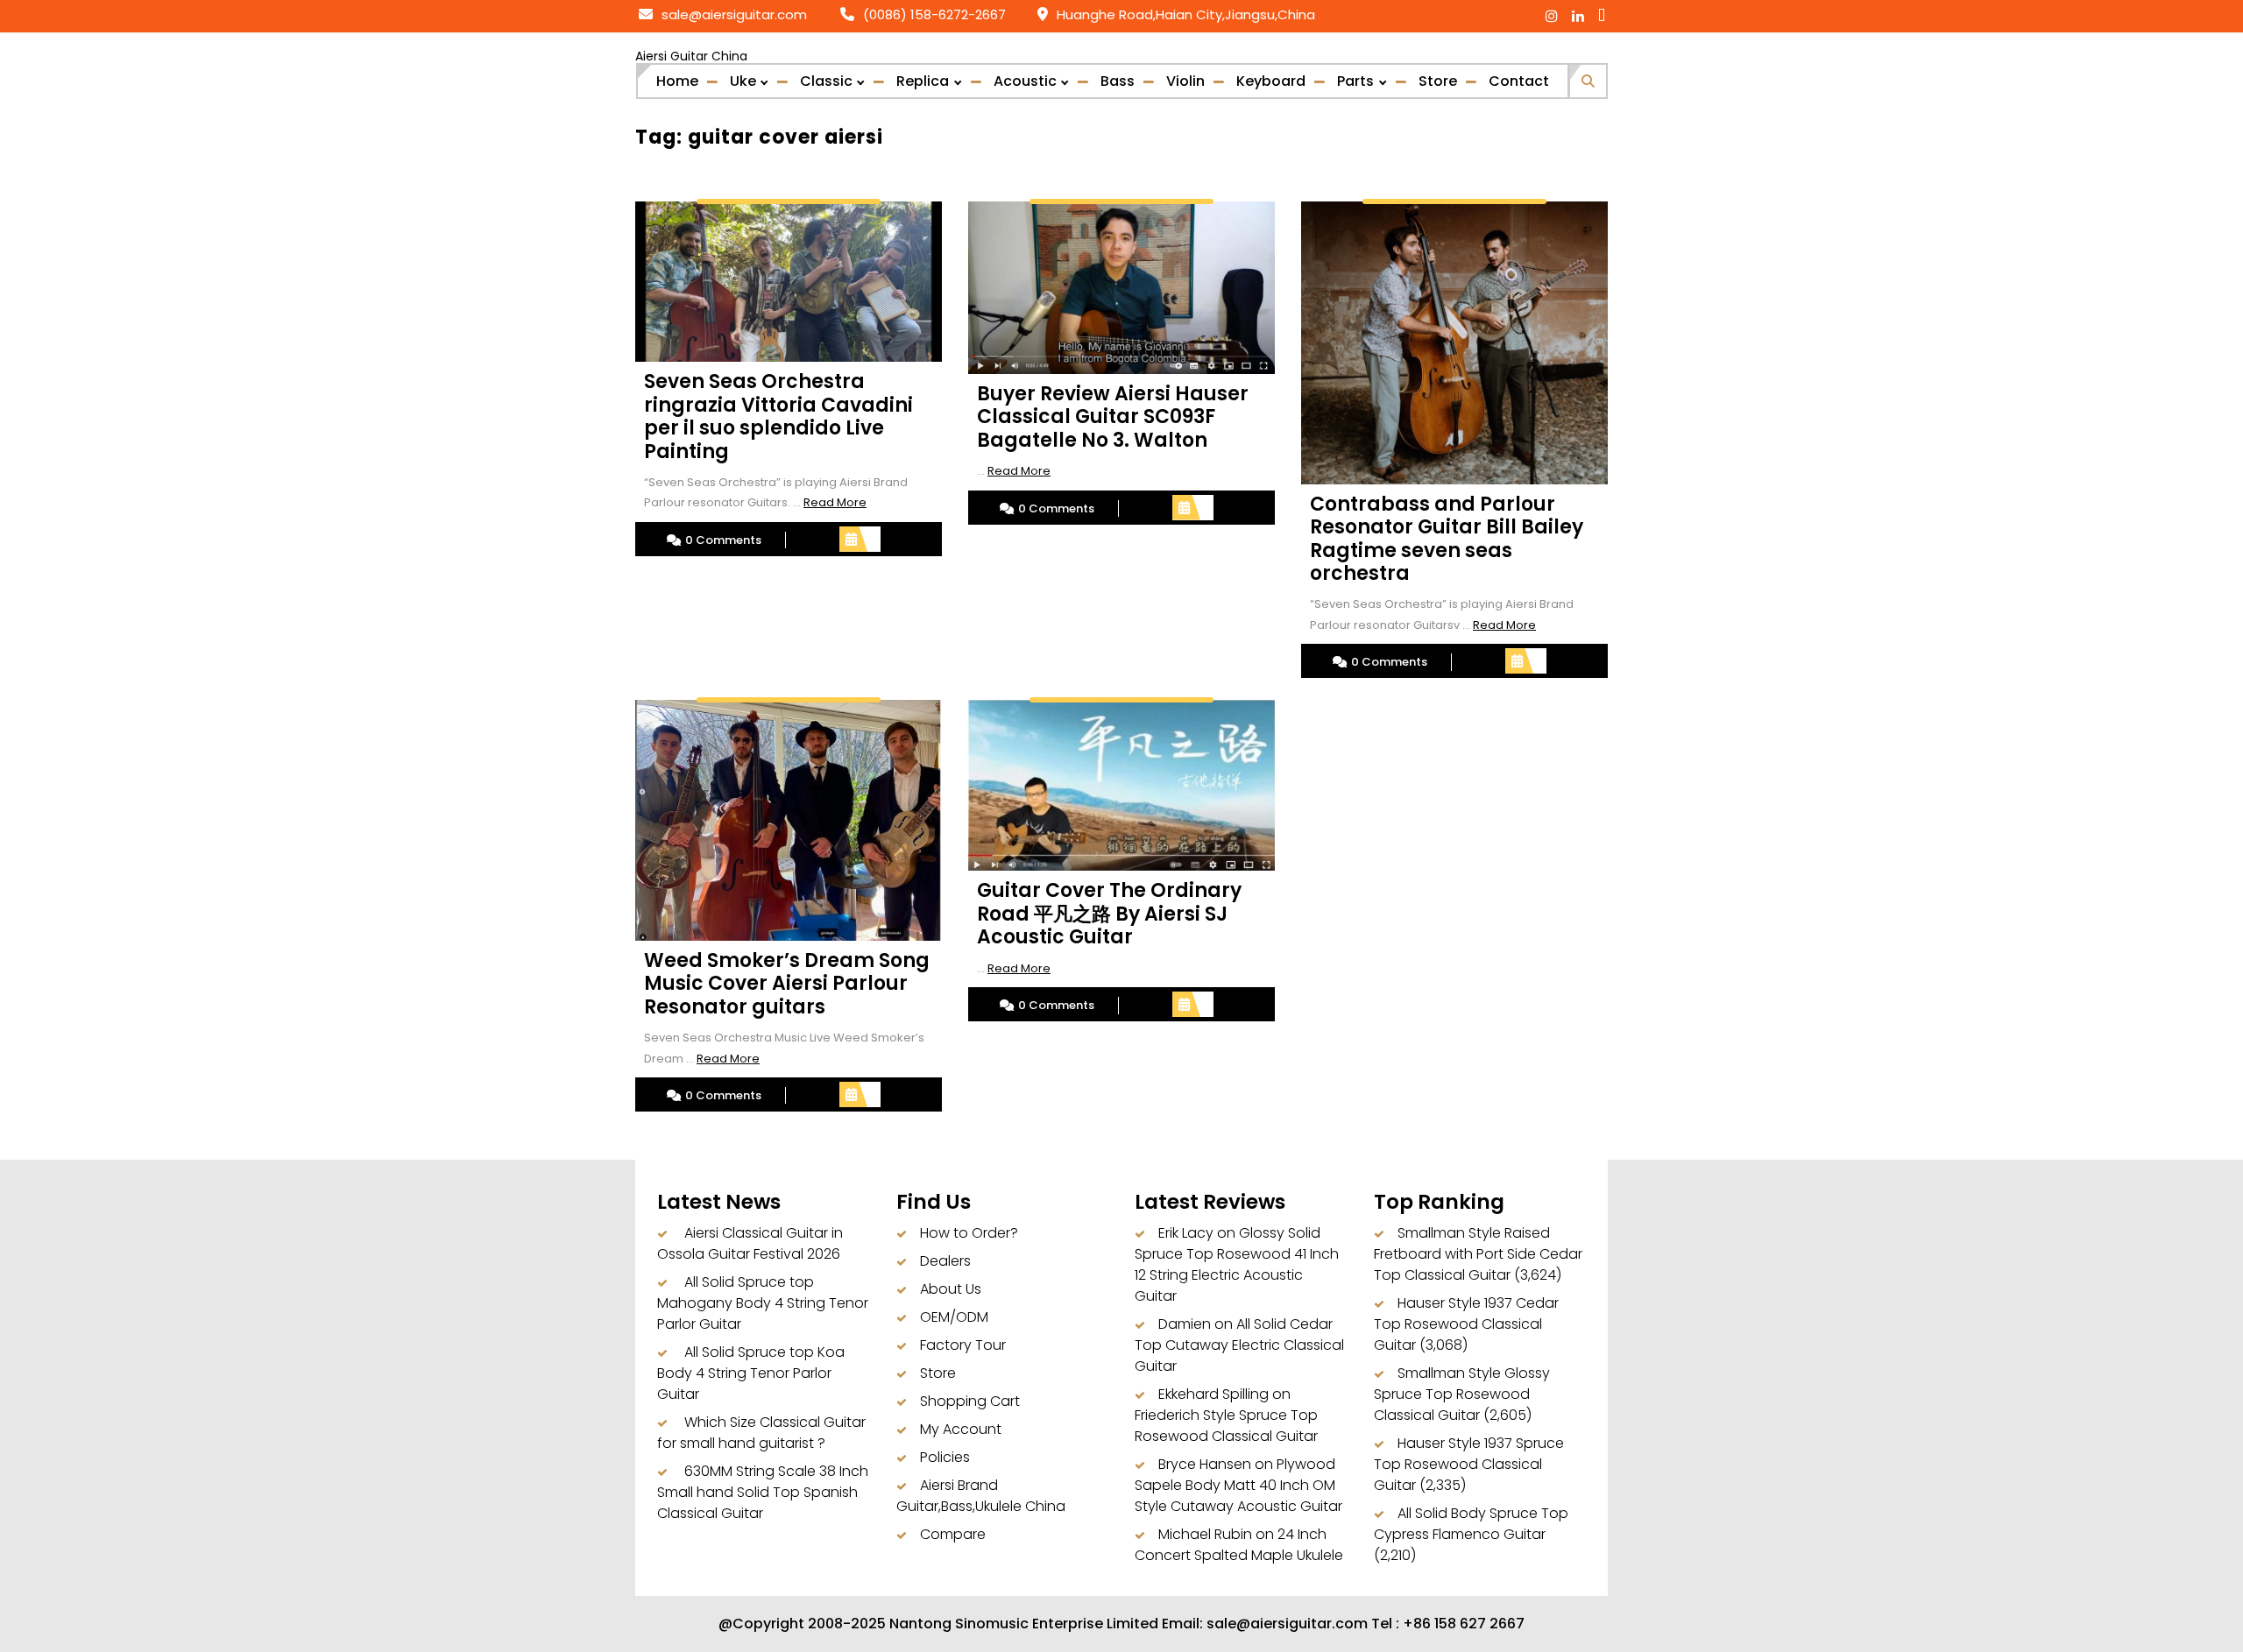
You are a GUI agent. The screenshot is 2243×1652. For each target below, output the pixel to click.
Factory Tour (963, 1345)
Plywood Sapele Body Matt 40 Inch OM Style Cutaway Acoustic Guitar (1238, 1485)
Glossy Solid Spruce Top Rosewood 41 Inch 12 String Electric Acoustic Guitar (1237, 1264)
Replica (923, 81)
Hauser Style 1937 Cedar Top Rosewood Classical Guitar (1466, 1324)
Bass (1118, 81)
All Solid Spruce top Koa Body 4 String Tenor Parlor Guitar (751, 1373)
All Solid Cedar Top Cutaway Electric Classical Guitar (1239, 1345)
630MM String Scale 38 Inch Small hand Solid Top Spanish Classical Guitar (763, 1492)
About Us (951, 1289)
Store (1438, 81)
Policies (945, 1457)
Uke (743, 81)
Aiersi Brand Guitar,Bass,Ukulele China (981, 1496)
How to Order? (969, 1233)
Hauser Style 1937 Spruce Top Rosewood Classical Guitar (1469, 1464)
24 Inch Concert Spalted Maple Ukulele (1239, 1545)
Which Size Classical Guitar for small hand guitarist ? (761, 1433)
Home (677, 81)
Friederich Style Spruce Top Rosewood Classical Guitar (1226, 1426)
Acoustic (1025, 81)
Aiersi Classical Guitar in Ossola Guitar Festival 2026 (750, 1243)
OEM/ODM (954, 1317)
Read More (835, 502)
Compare (953, 1534)
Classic (826, 81)
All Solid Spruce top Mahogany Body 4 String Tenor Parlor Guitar (763, 1303)
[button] (1588, 78)
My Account (961, 1429)
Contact (1519, 81)
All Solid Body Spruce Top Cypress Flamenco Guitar (1471, 1524)
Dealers (945, 1261)
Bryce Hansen (1205, 1464)
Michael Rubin (1205, 1534)
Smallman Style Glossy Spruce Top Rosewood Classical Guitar (1462, 1394)
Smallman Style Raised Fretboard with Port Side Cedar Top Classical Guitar (1478, 1254)
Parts (1355, 81)
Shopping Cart (970, 1401)
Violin (1185, 81)
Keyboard (1271, 81)
